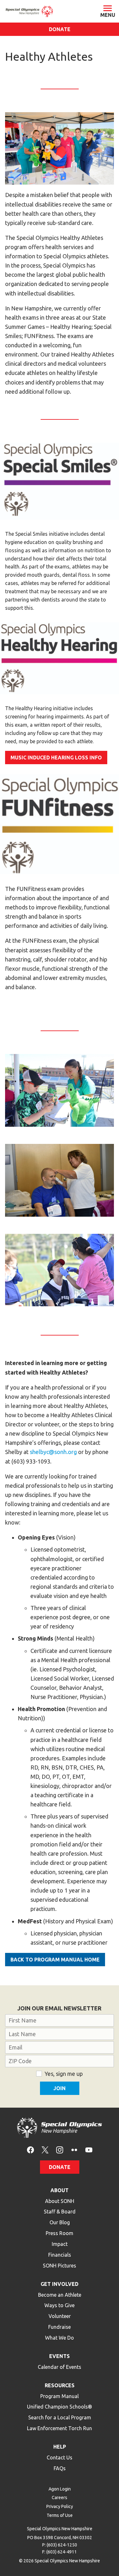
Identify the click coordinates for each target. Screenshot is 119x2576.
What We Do (60, 2338)
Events (60, 2356)
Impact (60, 2244)
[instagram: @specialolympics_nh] (60, 2149)
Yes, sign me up (64, 2074)
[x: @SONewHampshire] (45, 2149)
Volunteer (60, 2316)
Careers (60, 2498)
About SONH (60, 2201)
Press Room (60, 2233)
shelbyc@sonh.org (53, 1452)
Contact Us (60, 2457)
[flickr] (74, 2149)
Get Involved (60, 2284)
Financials (60, 2255)
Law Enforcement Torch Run (60, 2428)
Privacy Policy (60, 2506)
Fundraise (60, 2327)
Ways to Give (60, 2305)
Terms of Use (60, 2515)
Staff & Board (60, 2212)
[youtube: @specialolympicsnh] (89, 2149)
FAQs (60, 2468)
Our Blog (60, 2222)
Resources (60, 2385)
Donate (60, 29)
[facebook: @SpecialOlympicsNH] (30, 2149)
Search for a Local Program (60, 2417)
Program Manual (60, 2396)
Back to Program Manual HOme (55, 1960)
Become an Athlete (60, 2295)
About (60, 2190)
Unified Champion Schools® (60, 2407)
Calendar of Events (60, 2367)
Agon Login (60, 2489)
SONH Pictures (60, 2266)
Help (60, 2447)
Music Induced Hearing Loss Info (56, 758)
